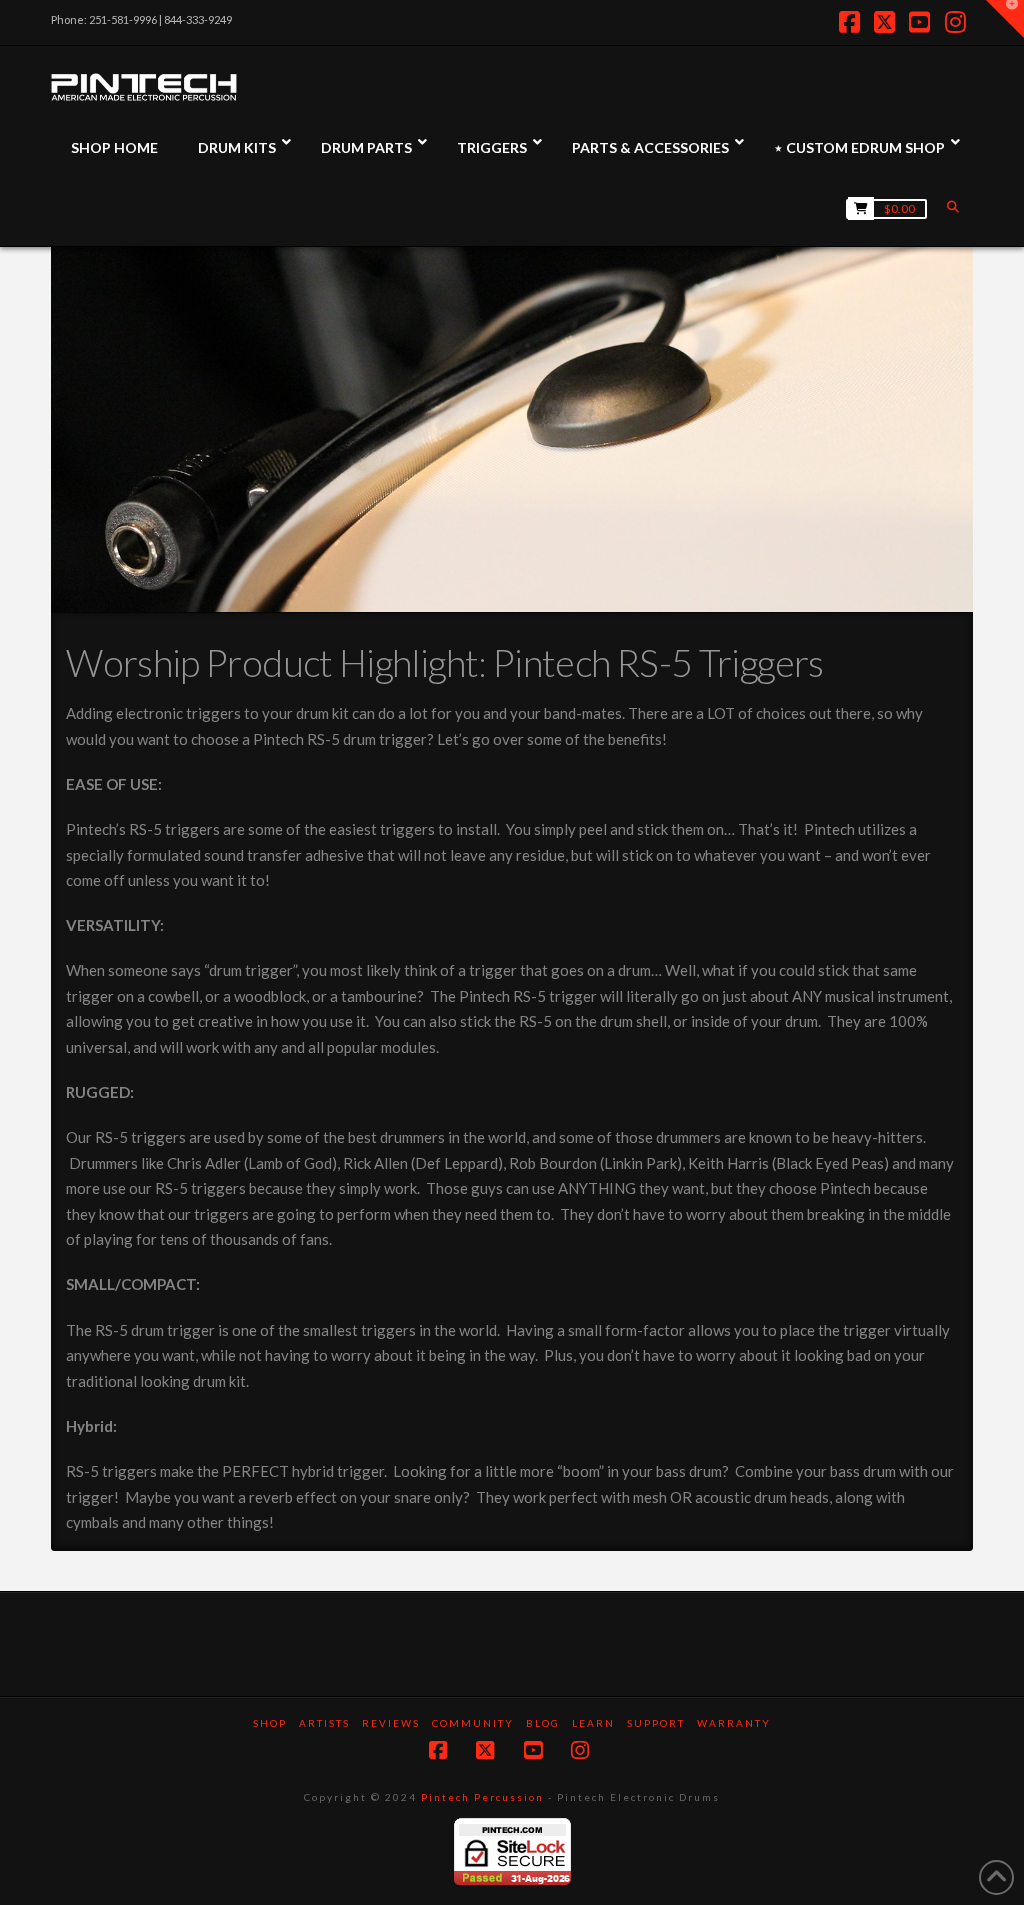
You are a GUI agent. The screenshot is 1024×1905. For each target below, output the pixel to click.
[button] (1005, 19)
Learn (593, 1723)
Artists (324, 1723)
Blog (543, 1723)
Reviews (391, 1723)
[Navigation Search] (955, 206)
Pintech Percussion (482, 1797)
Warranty (734, 1723)
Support (656, 1723)
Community (473, 1723)
